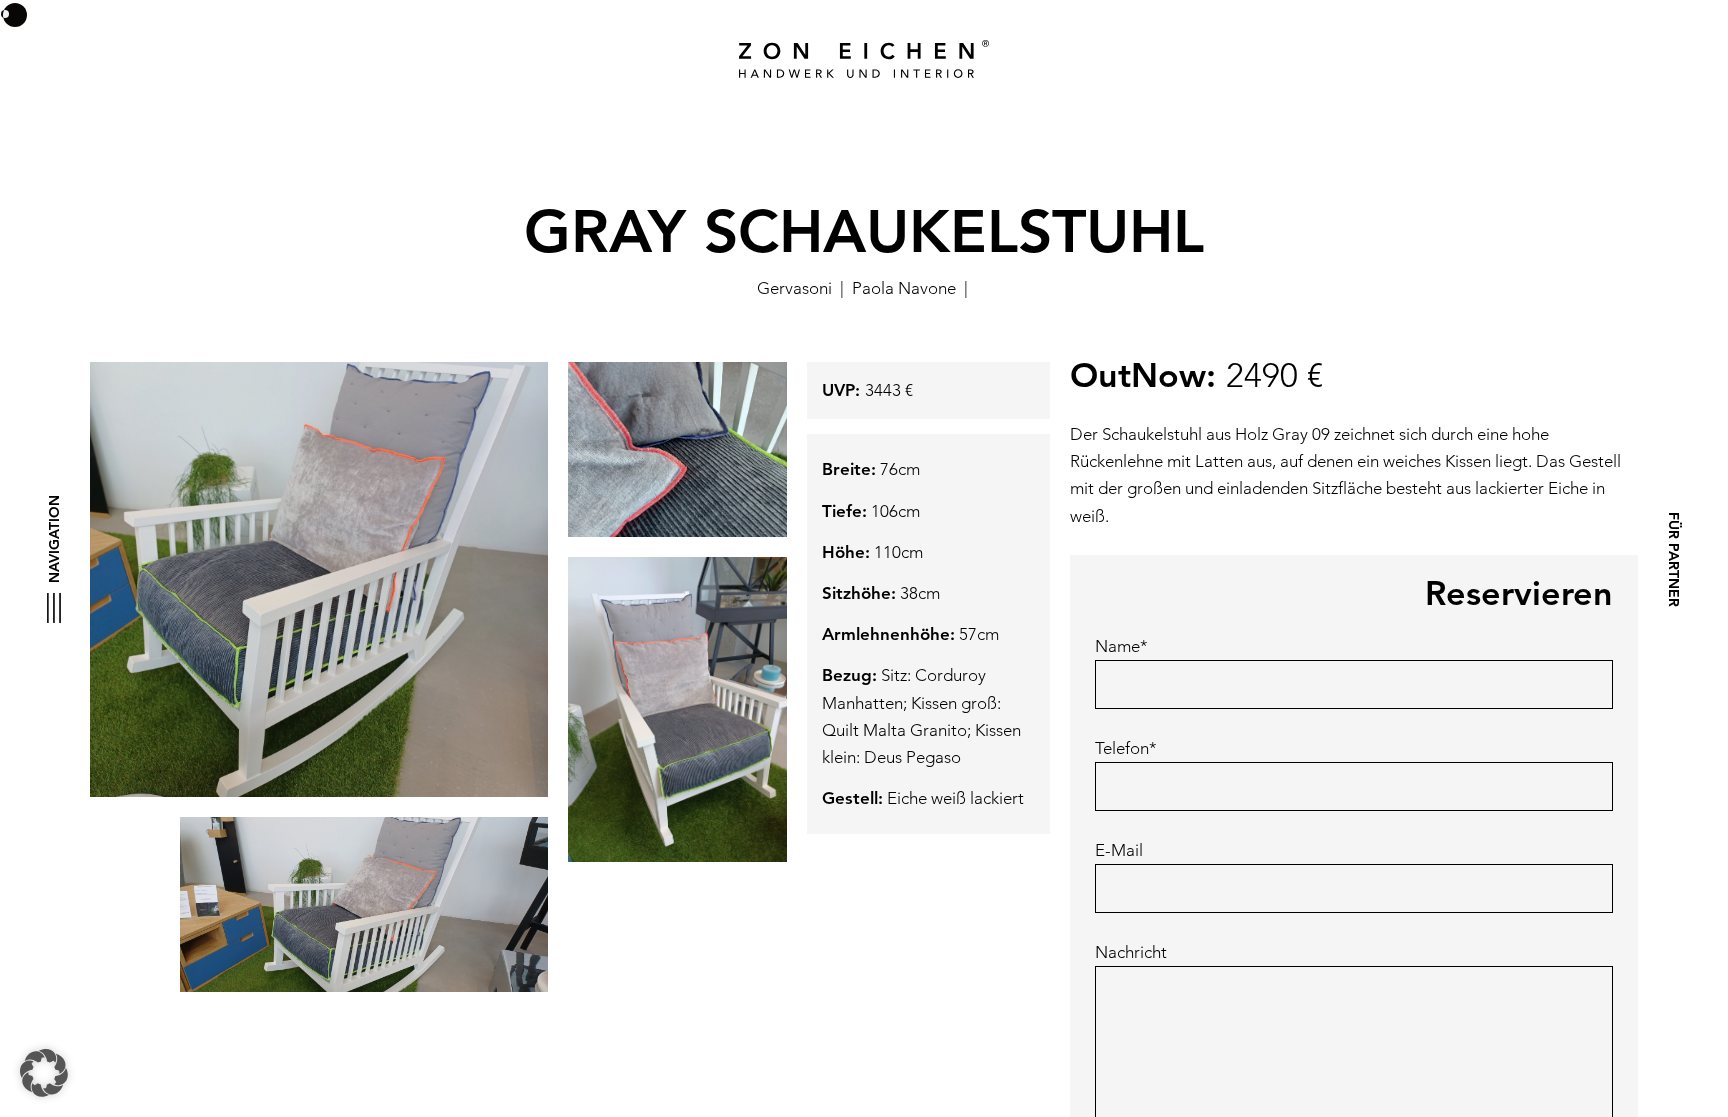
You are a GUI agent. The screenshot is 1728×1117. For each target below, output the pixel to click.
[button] (44, 1073)
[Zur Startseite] (864, 59)
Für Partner (1673, 558)
